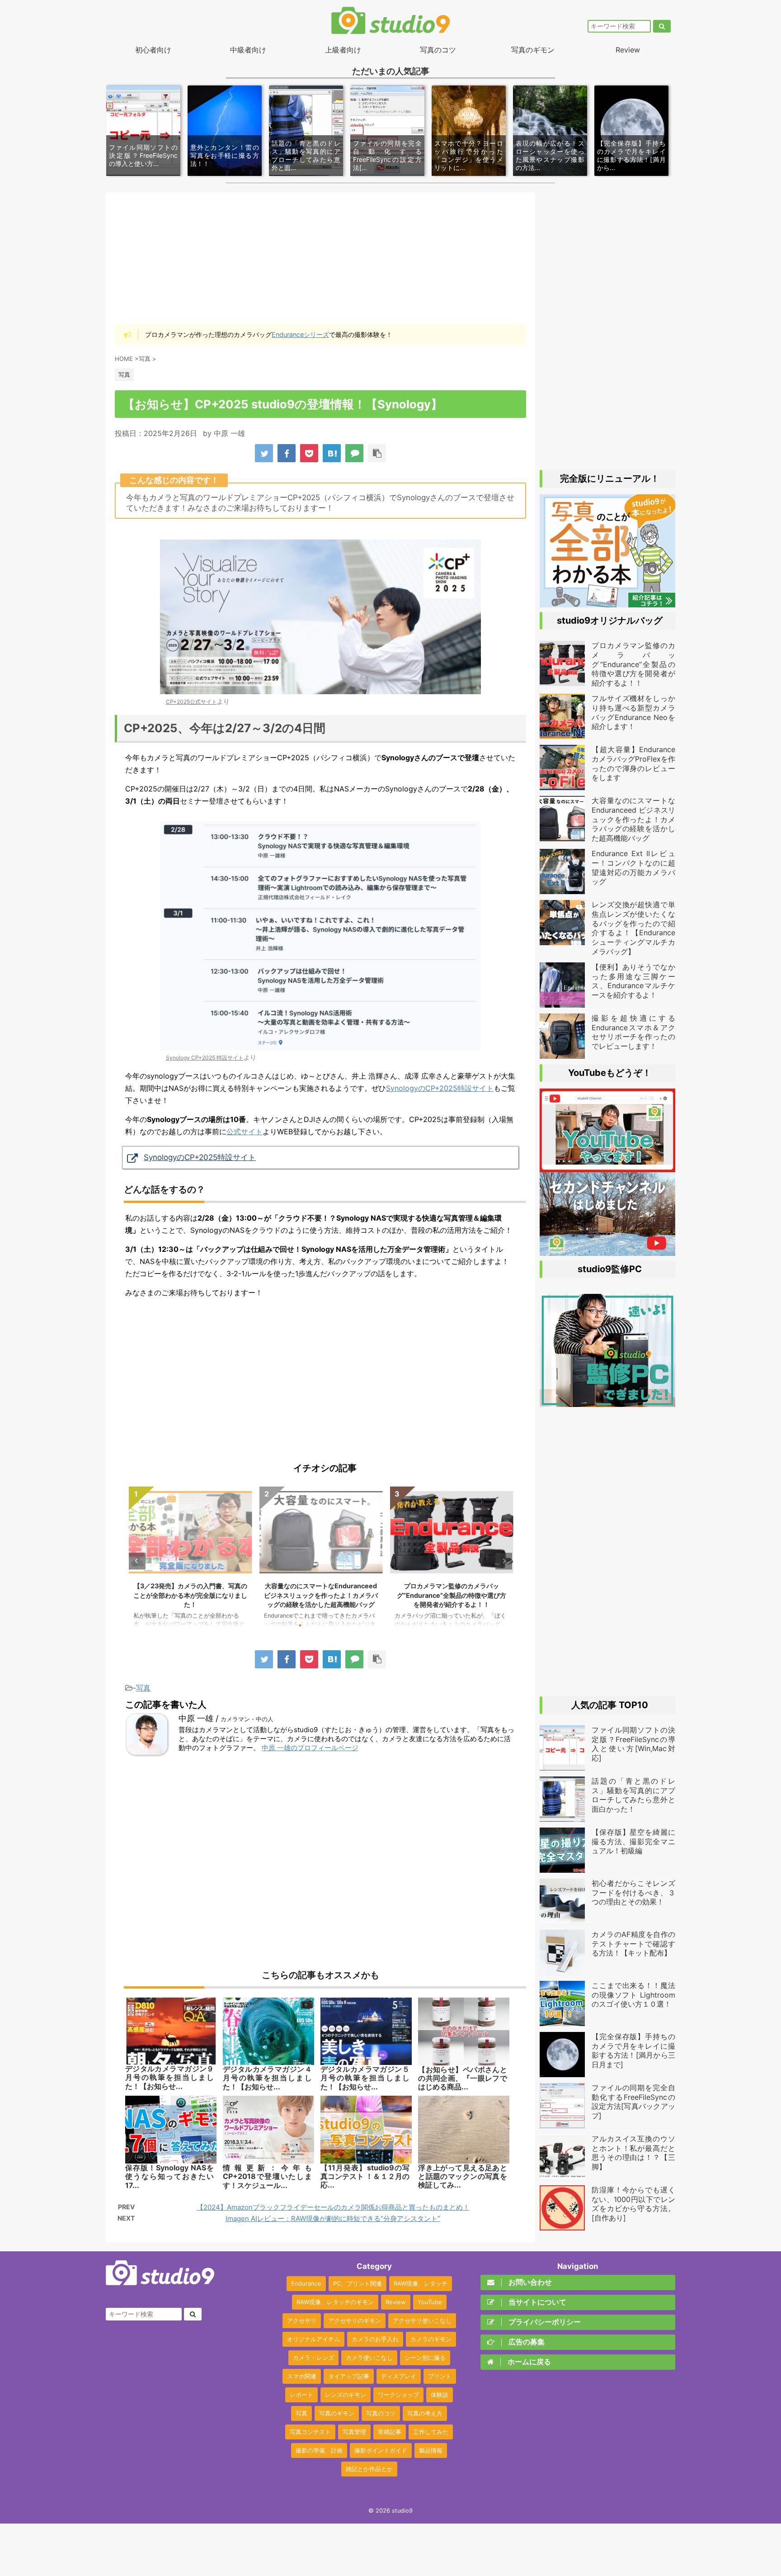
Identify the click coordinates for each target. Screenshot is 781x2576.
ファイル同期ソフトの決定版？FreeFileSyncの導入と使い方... (143, 155)
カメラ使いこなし (369, 2358)
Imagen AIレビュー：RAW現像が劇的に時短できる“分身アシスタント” (333, 2218)
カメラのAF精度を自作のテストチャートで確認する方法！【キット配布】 (633, 1944)
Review (628, 50)
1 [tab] (300, 1625)
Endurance (306, 2283)
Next (504, 1561)
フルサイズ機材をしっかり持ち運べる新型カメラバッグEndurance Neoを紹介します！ (633, 712)
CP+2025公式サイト (191, 702)
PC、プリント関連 (358, 2283)
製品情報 (431, 2450)
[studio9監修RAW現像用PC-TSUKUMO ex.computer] (607, 1402)
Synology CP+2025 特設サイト (205, 1058)
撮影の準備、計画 (319, 2450)
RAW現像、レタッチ (421, 2283)
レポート (301, 2395)
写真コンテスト (310, 2432)
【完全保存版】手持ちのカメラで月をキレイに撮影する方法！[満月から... (631, 156)
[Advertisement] (320, 258)
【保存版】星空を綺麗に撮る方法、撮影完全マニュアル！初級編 (633, 1842)
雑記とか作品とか (369, 2469)
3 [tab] (327, 1625)
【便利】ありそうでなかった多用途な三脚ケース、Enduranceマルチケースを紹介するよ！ (633, 981)
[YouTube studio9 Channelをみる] (607, 1168)
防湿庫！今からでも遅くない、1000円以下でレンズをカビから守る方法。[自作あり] (633, 2204)
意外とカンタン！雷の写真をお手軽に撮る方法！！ (225, 155)
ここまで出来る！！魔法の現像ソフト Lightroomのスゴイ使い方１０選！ (633, 1995)
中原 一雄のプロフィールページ (310, 1748)
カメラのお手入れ (375, 2339)
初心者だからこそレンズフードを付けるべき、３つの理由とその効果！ (633, 1893)
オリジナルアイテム (313, 2339)
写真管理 (354, 2432)
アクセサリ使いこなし (422, 2320)
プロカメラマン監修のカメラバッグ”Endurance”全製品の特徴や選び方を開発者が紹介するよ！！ (452, 1595)
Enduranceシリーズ (300, 334)
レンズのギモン (346, 2395)
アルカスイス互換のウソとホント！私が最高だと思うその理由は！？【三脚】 (633, 2153)
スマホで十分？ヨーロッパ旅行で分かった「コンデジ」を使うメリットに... (469, 156)
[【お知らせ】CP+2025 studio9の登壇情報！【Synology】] (332, 453)
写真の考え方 (425, 2413)
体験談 (440, 2395)
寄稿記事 (390, 2432)
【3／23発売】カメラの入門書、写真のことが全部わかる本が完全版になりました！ (190, 1595)
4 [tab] (341, 1625)
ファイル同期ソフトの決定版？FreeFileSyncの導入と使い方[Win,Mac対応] (633, 1744)
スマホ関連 (302, 2376)
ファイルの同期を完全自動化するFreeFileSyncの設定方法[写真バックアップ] (633, 2102)
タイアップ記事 (349, 2376)
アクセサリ (302, 2320)
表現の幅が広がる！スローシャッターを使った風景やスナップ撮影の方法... (550, 156)
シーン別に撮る (425, 2358)
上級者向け (343, 50)
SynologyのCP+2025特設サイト (440, 1088)
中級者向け (248, 50)
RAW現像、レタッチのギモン (335, 2302)
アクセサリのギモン (355, 2320)
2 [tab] (314, 1625)
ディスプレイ (399, 2376)
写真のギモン (533, 50)
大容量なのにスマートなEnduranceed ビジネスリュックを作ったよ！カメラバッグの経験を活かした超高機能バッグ (321, 1595)
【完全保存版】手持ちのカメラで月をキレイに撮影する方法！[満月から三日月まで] (633, 2050)
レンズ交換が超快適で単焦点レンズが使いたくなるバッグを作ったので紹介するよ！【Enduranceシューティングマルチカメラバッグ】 (633, 928)
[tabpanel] (191, 1561)
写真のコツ (438, 50)
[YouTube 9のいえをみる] (607, 1251)
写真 (143, 1688)
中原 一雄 (229, 433)
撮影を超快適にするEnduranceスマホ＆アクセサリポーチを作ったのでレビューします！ (633, 1032)
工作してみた (431, 2432)
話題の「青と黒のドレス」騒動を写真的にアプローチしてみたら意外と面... (306, 156)
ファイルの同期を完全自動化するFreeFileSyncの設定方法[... (387, 156)
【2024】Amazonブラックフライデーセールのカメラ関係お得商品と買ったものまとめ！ (333, 2207)
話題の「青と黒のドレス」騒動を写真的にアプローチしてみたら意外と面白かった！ (633, 1795)
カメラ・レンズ (313, 2358)
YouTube (430, 2302)
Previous (137, 1561)
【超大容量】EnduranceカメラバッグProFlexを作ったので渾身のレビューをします (633, 763)
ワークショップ (398, 2395)
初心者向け (153, 50)
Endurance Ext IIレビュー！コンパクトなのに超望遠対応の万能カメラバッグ (633, 867)
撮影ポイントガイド (381, 2450)
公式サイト (245, 1132)
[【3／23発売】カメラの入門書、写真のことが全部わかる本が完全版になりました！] (607, 603)
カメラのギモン (431, 2339)
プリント (440, 2376)
